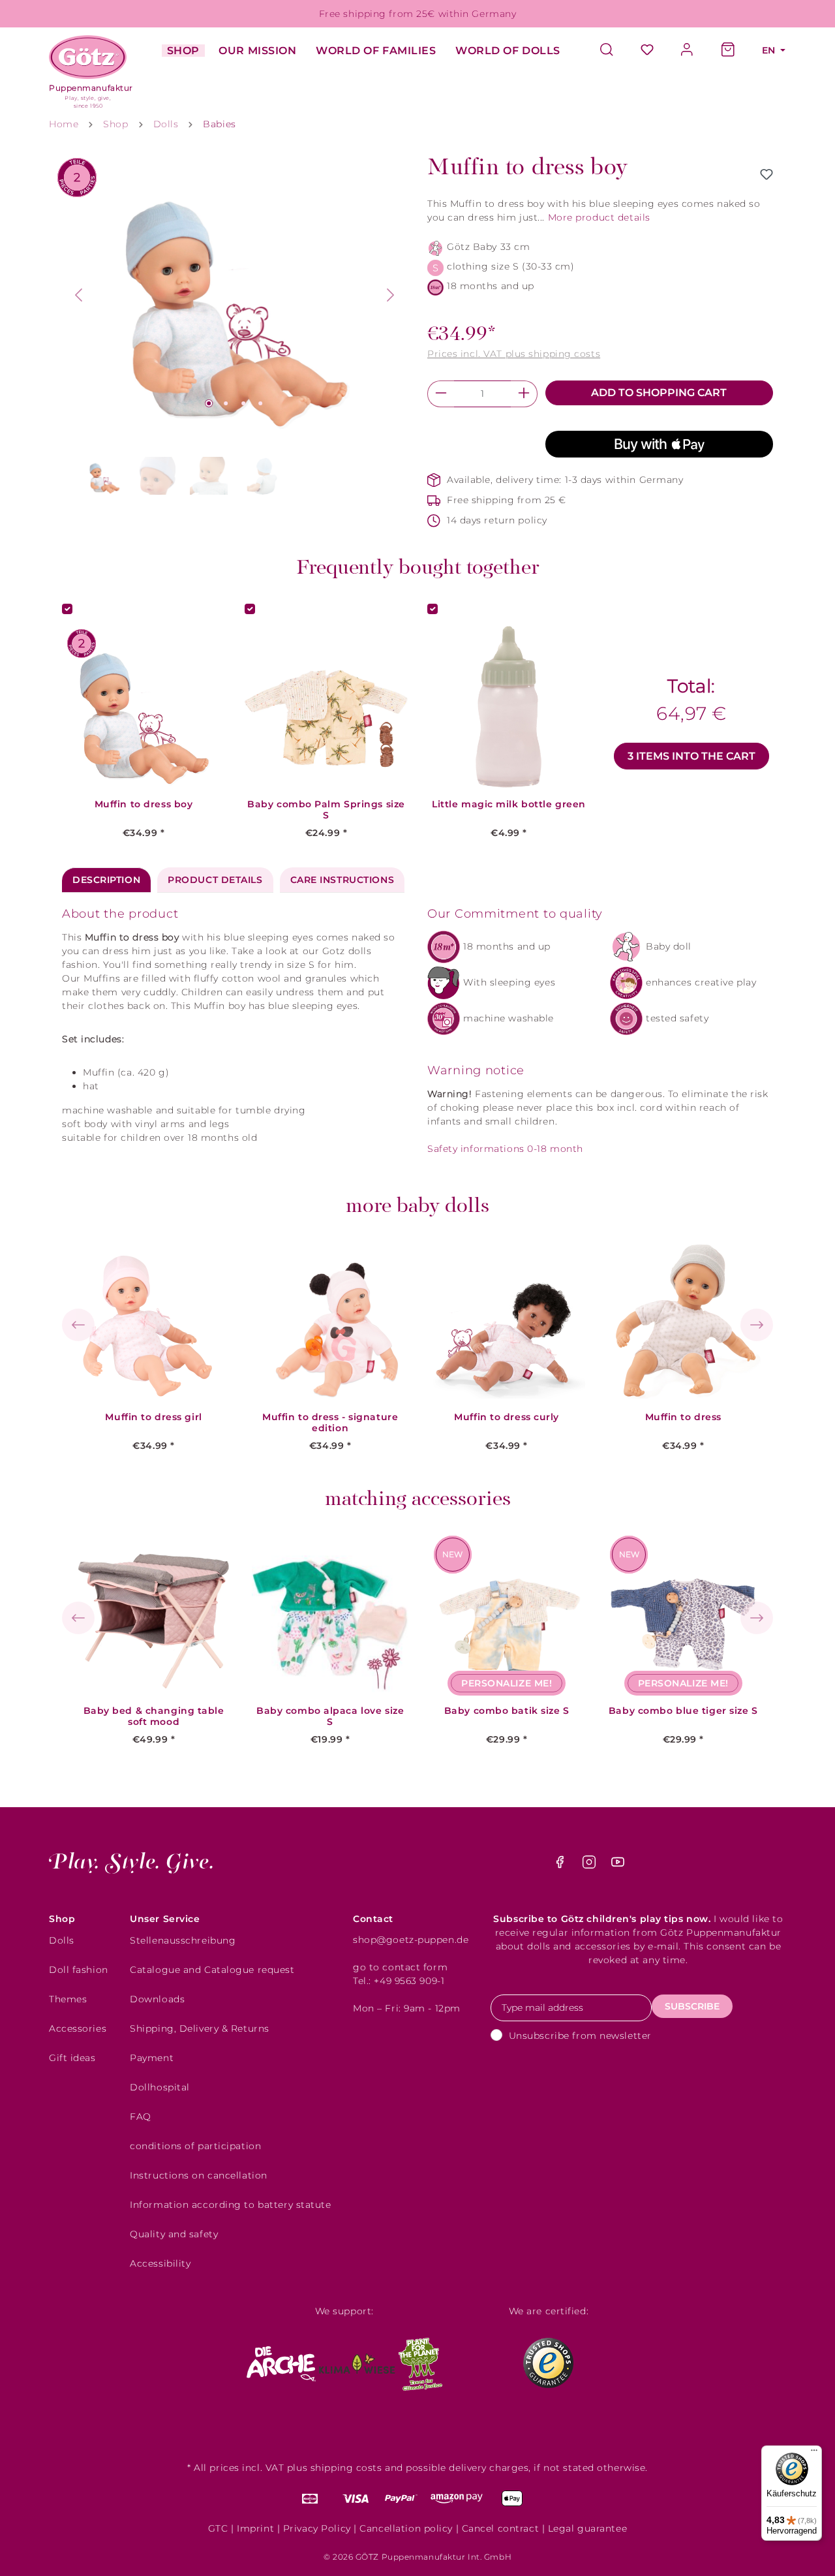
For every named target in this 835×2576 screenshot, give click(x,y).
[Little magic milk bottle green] (509, 707)
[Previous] (78, 295)
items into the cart (691, 756)
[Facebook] (561, 1865)
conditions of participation (195, 2146)
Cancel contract (500, 2528)
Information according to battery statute (230, 2205)
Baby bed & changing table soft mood (154, 1716)
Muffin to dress (683, 1417)
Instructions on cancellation (199, 2175)
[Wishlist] (647, 51)
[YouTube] (618, 1865)
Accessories (78, 2028)
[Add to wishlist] (767, 174)
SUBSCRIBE (692, 2006)
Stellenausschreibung (183, 1940)
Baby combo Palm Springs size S (326, 810)
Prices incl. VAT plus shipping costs (514, 354)
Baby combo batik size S (507, 1711)
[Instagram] (591, 1865)
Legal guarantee (587, 2528)
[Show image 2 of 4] (226, 403)
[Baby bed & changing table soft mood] (154, 1614)
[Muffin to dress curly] (507, 1320)
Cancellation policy (406, 2528)
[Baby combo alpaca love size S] (330, 1614)
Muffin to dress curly (507, 1417)
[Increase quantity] (524, 394)
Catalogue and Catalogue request (212, 1970)
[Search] (613, 51)
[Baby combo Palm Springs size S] (326, 707)
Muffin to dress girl (153, 1417)
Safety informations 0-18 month (505, 1149)
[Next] (391, 295)
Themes (68, 1999)
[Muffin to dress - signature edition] (330, 1320)
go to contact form (400, 1967)
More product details (599, 217)
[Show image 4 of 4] (261, 403)
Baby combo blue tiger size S (683, 1711)
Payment (152, 2058)
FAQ (141, 2117)
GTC (218, 2528)
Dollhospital (160, 2087)
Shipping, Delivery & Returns (200, 2028)
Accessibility (160, 2263)
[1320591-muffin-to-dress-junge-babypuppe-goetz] (235, 295)
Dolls (62, 1940)
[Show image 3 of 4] (243, 403)
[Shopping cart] (728, 51)
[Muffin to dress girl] (154, 1320)
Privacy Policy (317, 2528)
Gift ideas (72, 2058)
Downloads (157, 1999)
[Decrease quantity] (441, 394)
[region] (235, 327)
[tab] (106, 880)
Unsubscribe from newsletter (580, 2036)
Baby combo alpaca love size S (330, 1716)
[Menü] (814, 2453)
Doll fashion (79, 1970)
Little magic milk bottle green (509, 804)
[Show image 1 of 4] (209, 403)
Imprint (255, 2528)
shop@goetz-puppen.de (411, 1940)
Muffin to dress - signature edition (330, 1423)
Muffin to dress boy (144, 804)
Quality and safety (174, 2234)
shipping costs (346, 2468)
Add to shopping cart (659, 393)
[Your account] (688, 51)
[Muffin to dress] (683, 1320)
